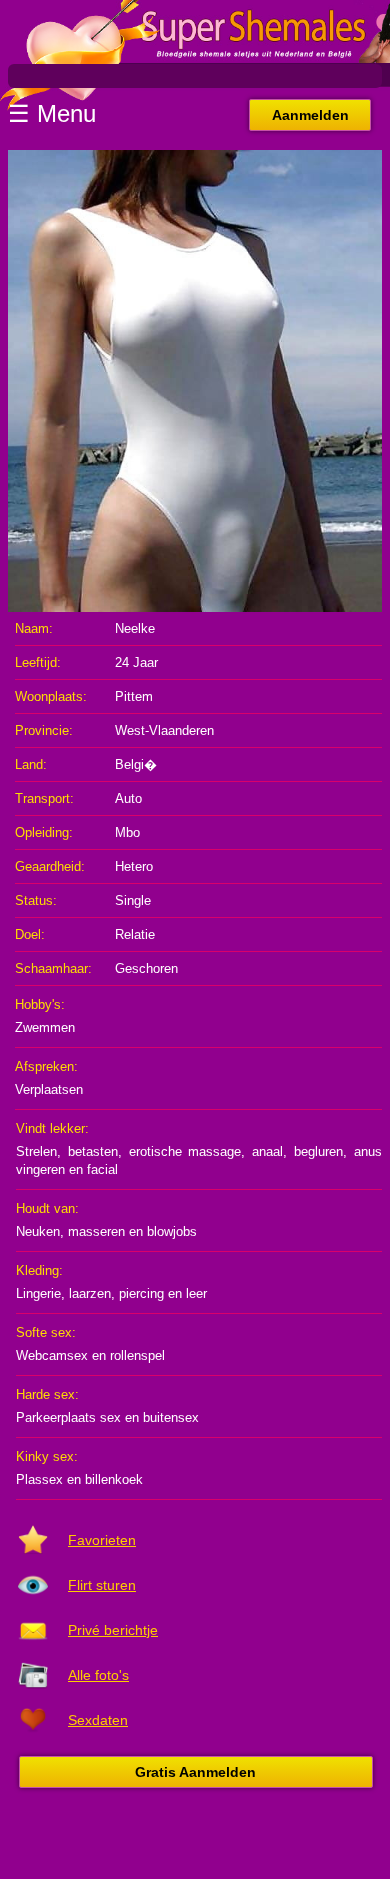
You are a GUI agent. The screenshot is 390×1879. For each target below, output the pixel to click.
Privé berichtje (113, 1630)
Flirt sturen (102, 1585)
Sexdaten (98, 1720)
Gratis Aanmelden (195, 1772)
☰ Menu (52, 113)
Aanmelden (310, 115)
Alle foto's (98, 1675)
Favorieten (102, 1540)
